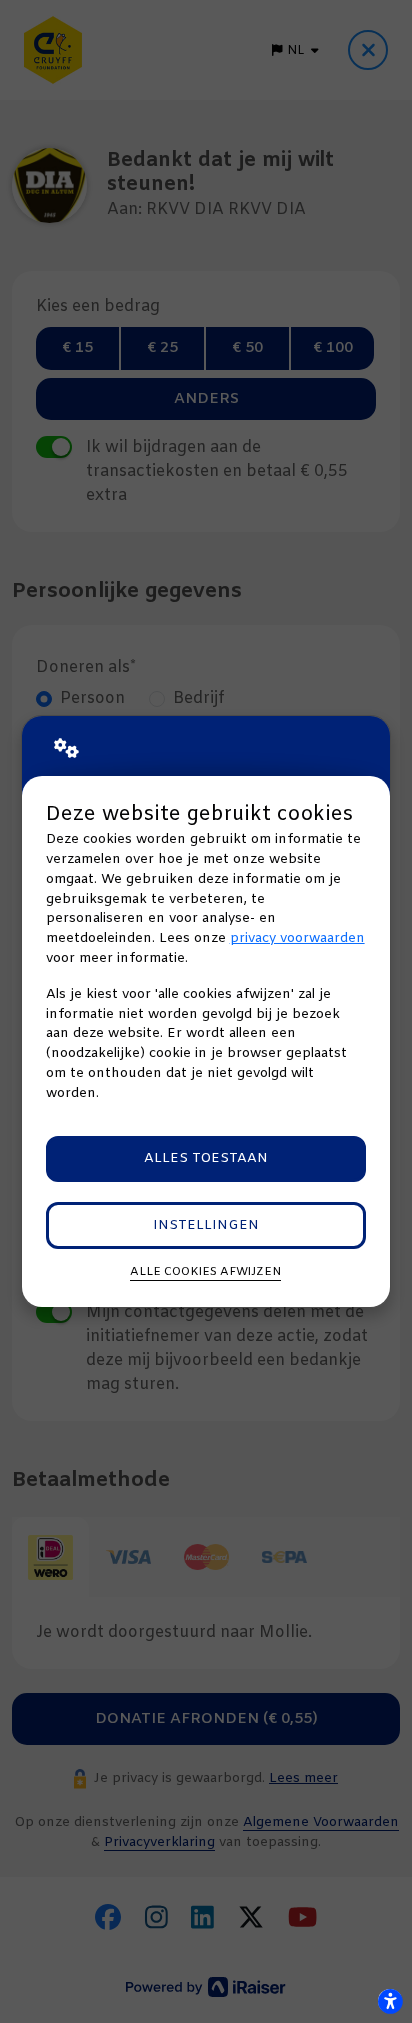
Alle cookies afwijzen (205, 1272)
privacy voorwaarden (297, 938)
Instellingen (206, 1225)
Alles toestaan (206, 1158)
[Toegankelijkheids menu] (390, 2001)
